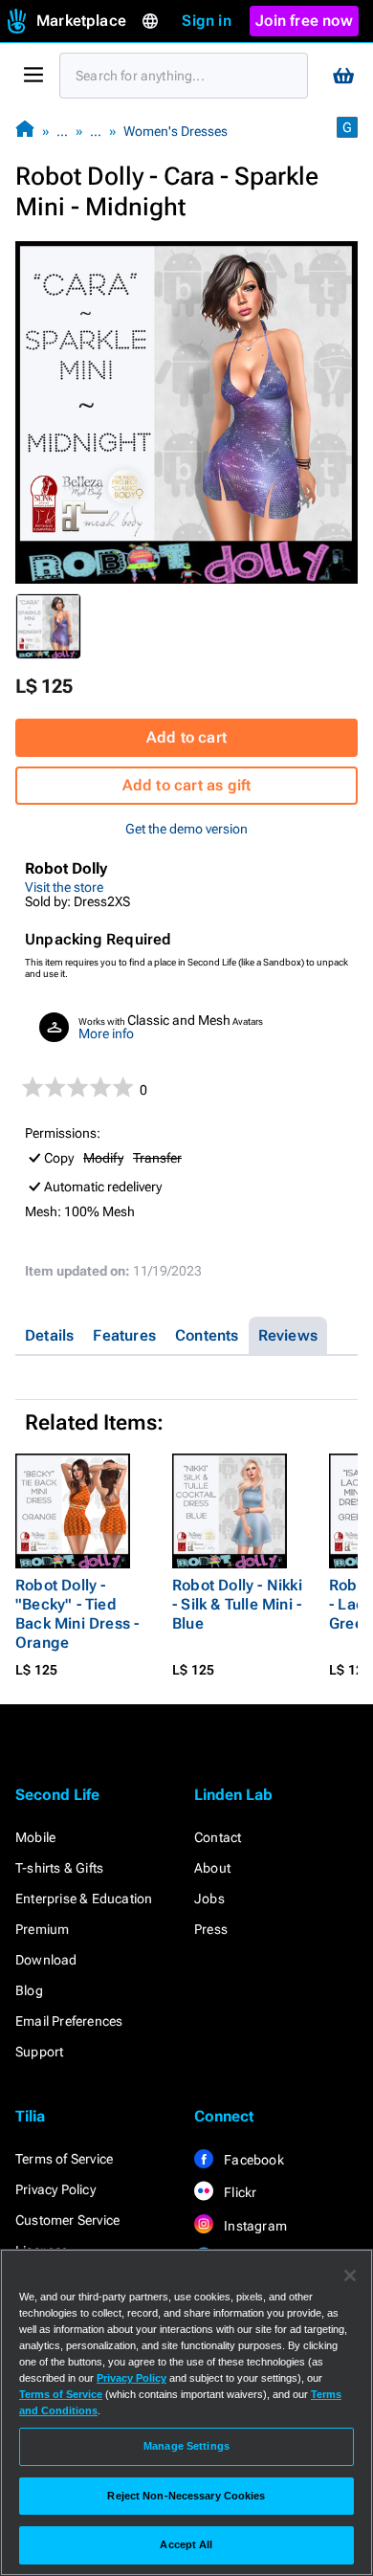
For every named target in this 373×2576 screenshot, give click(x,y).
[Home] (25, 131)
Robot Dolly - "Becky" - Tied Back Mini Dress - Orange (77, 1614)
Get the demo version (186, 829)
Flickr (239, 2192)
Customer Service (67, 2220)
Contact (218, 1837)
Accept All (186, 2544)
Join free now (304, 21)
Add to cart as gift (187, 785)
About (212, 1868)
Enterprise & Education (84, 1899)
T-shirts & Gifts (59, 1868)
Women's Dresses (176, 131)
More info (106, 1033)
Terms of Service (64, 2159)
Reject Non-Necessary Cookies (186, 2496)
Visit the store (64, 887)
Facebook (252, 2160)
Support (39, 2052)
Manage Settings (186, 2446)
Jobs (209, 1899)
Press (211, 1929)
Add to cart (186, 737)
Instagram (254, 2226)
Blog (29, 1990)
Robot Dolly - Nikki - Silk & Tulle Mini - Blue (237, 1604)
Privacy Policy (55, 2189)
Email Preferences (69, 2021)
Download (46, 1960)
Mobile (35, 1837)
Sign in (206, 21)
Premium (42, 1929)
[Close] (350, 2276)
